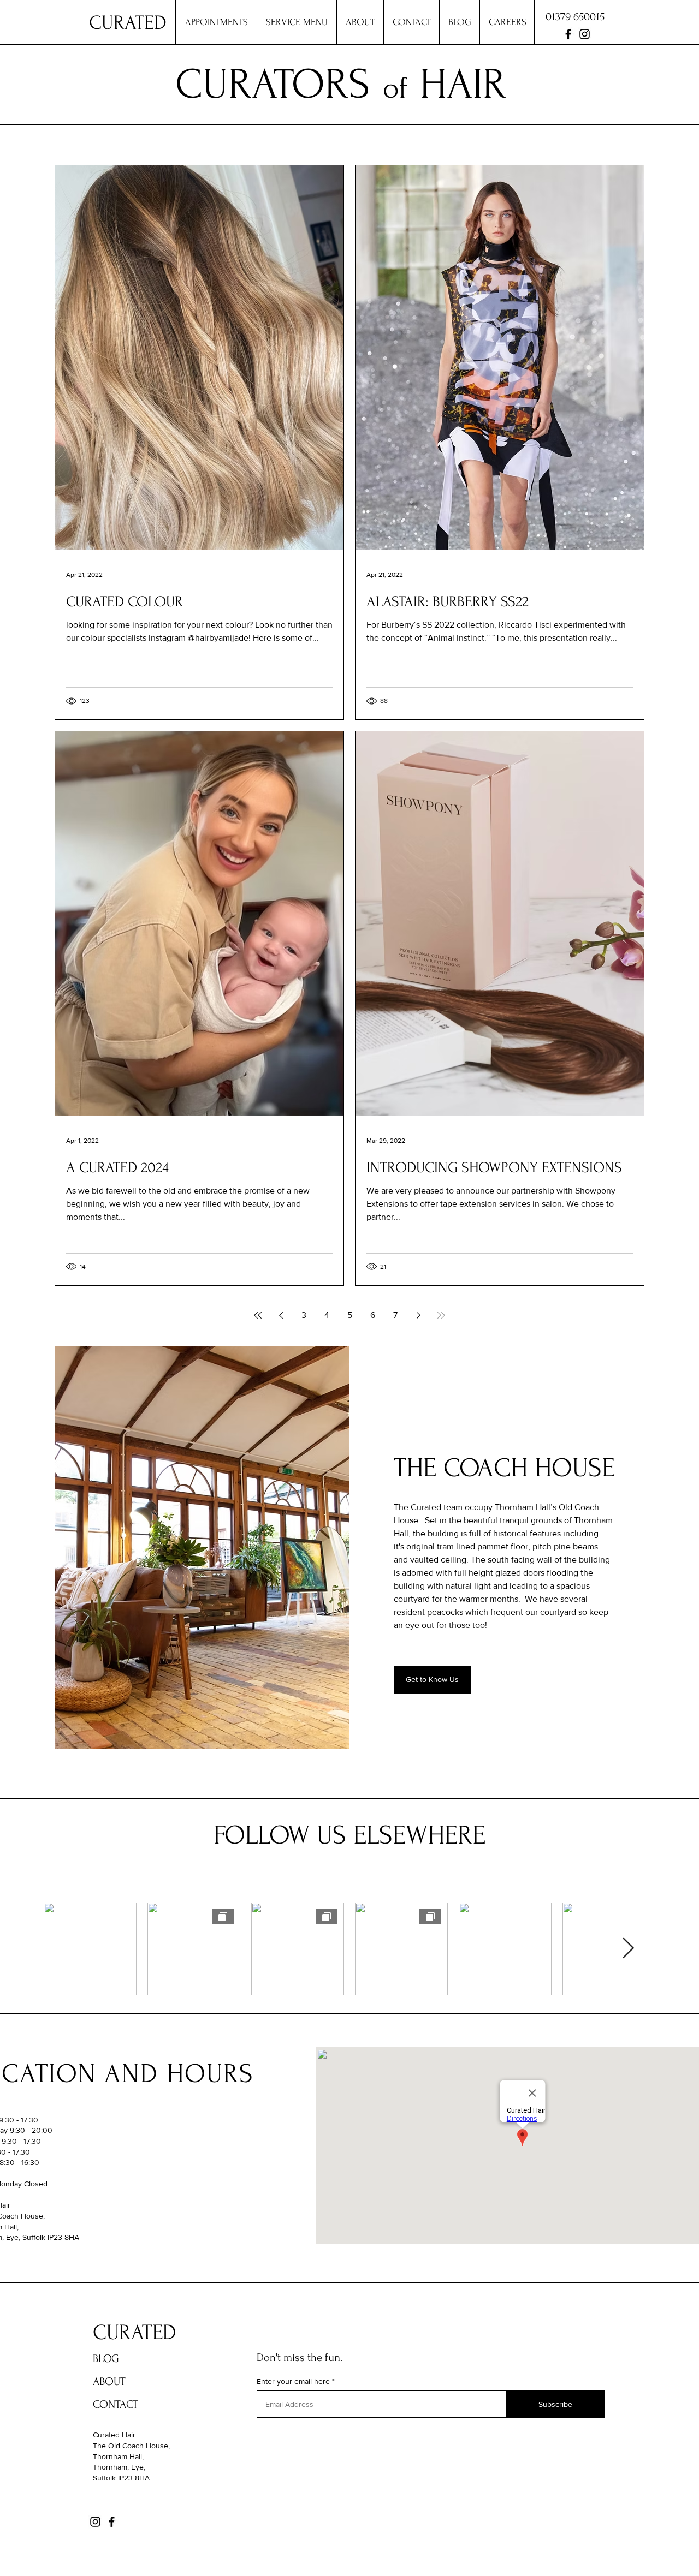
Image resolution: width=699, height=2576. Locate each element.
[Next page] (418, 1315)
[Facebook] (568, 34)
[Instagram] (585, 34)
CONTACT (115, 2404)
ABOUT (109, 2381)
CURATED (135, 2333)
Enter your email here (293, 2381)
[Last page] (441, 1315)
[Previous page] (281, 1315)
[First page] (258, 1315)
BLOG (106, 2359)
